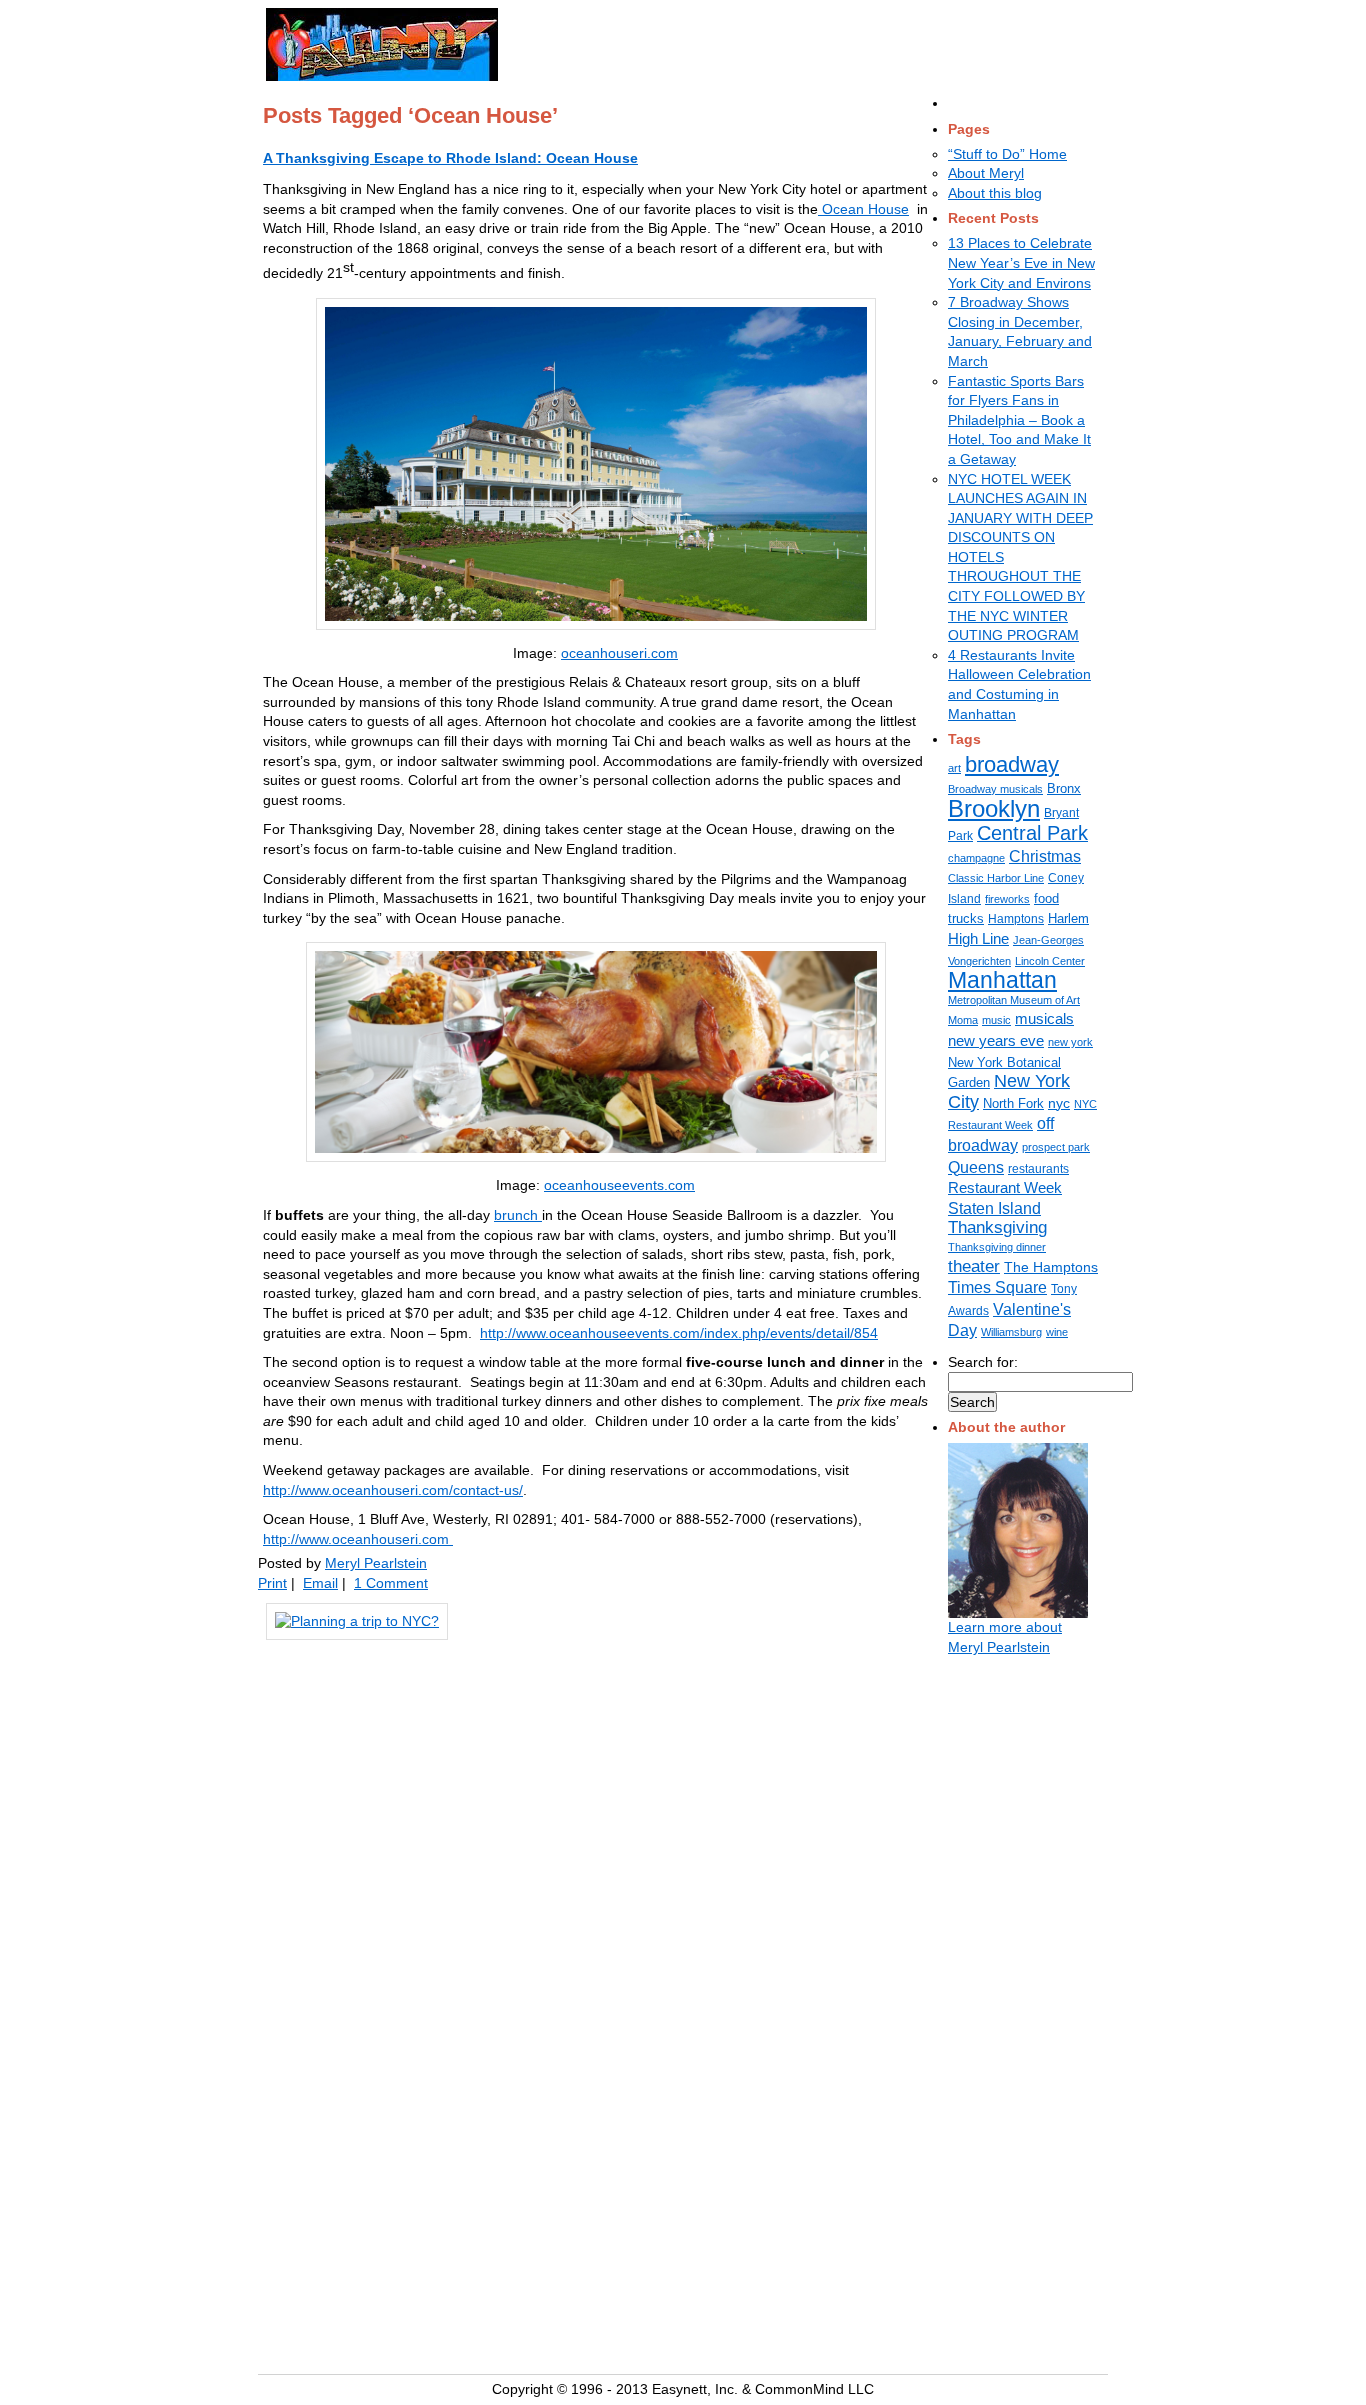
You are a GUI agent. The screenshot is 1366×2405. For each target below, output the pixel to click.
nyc (1059, 1103)
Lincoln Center (1050, 961)
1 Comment (391, 1583)
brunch (518, 1215)
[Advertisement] (760, 41)
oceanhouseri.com (619, 653)
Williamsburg (1011, 1332)
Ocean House (863, 209)
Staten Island (994, 1208)
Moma (963, 1020)
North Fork (1013, 1103)
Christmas (1045, 856)
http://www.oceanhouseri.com (358, 1539)
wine (1057, 1332)
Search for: (983, 1362)
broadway (1012, 764)
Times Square (997, 1287)
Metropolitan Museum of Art (1014, 1000)
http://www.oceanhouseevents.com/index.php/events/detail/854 (679, 1333)
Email (320, 1583)
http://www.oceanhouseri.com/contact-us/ (393, 1490)
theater (974, 1266)
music (996, 1020)
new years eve (996, 1040)
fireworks (1007, 899)
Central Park (1032, 833)
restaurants (1038, 1169)
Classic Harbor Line (996, 878)
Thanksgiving (997, 1227)
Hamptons (1016, 919)
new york (1070, 1042)
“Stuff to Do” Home (1007, 154)
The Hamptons (1051, 1267)
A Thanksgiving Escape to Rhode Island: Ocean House (450, 158)
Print (272, 1583)
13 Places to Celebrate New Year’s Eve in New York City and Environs (1021, 262)
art (954, 768)
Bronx (1064, 788)
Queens (976, 1167)
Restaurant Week (1005, 1188)
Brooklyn (994, 808)
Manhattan (1002, 980)
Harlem (1068, 918)
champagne (976, 858)
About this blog (995, 193)
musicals (1044, 1019)
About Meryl (986, 173)
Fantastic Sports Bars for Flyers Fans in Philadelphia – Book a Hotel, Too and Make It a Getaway (1019, 420)
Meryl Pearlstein (376, 1563)
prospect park (1056, 1147)
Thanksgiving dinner (997, 1247)
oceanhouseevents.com (619, 1185)
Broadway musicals (995, 789)
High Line (978, 939)
